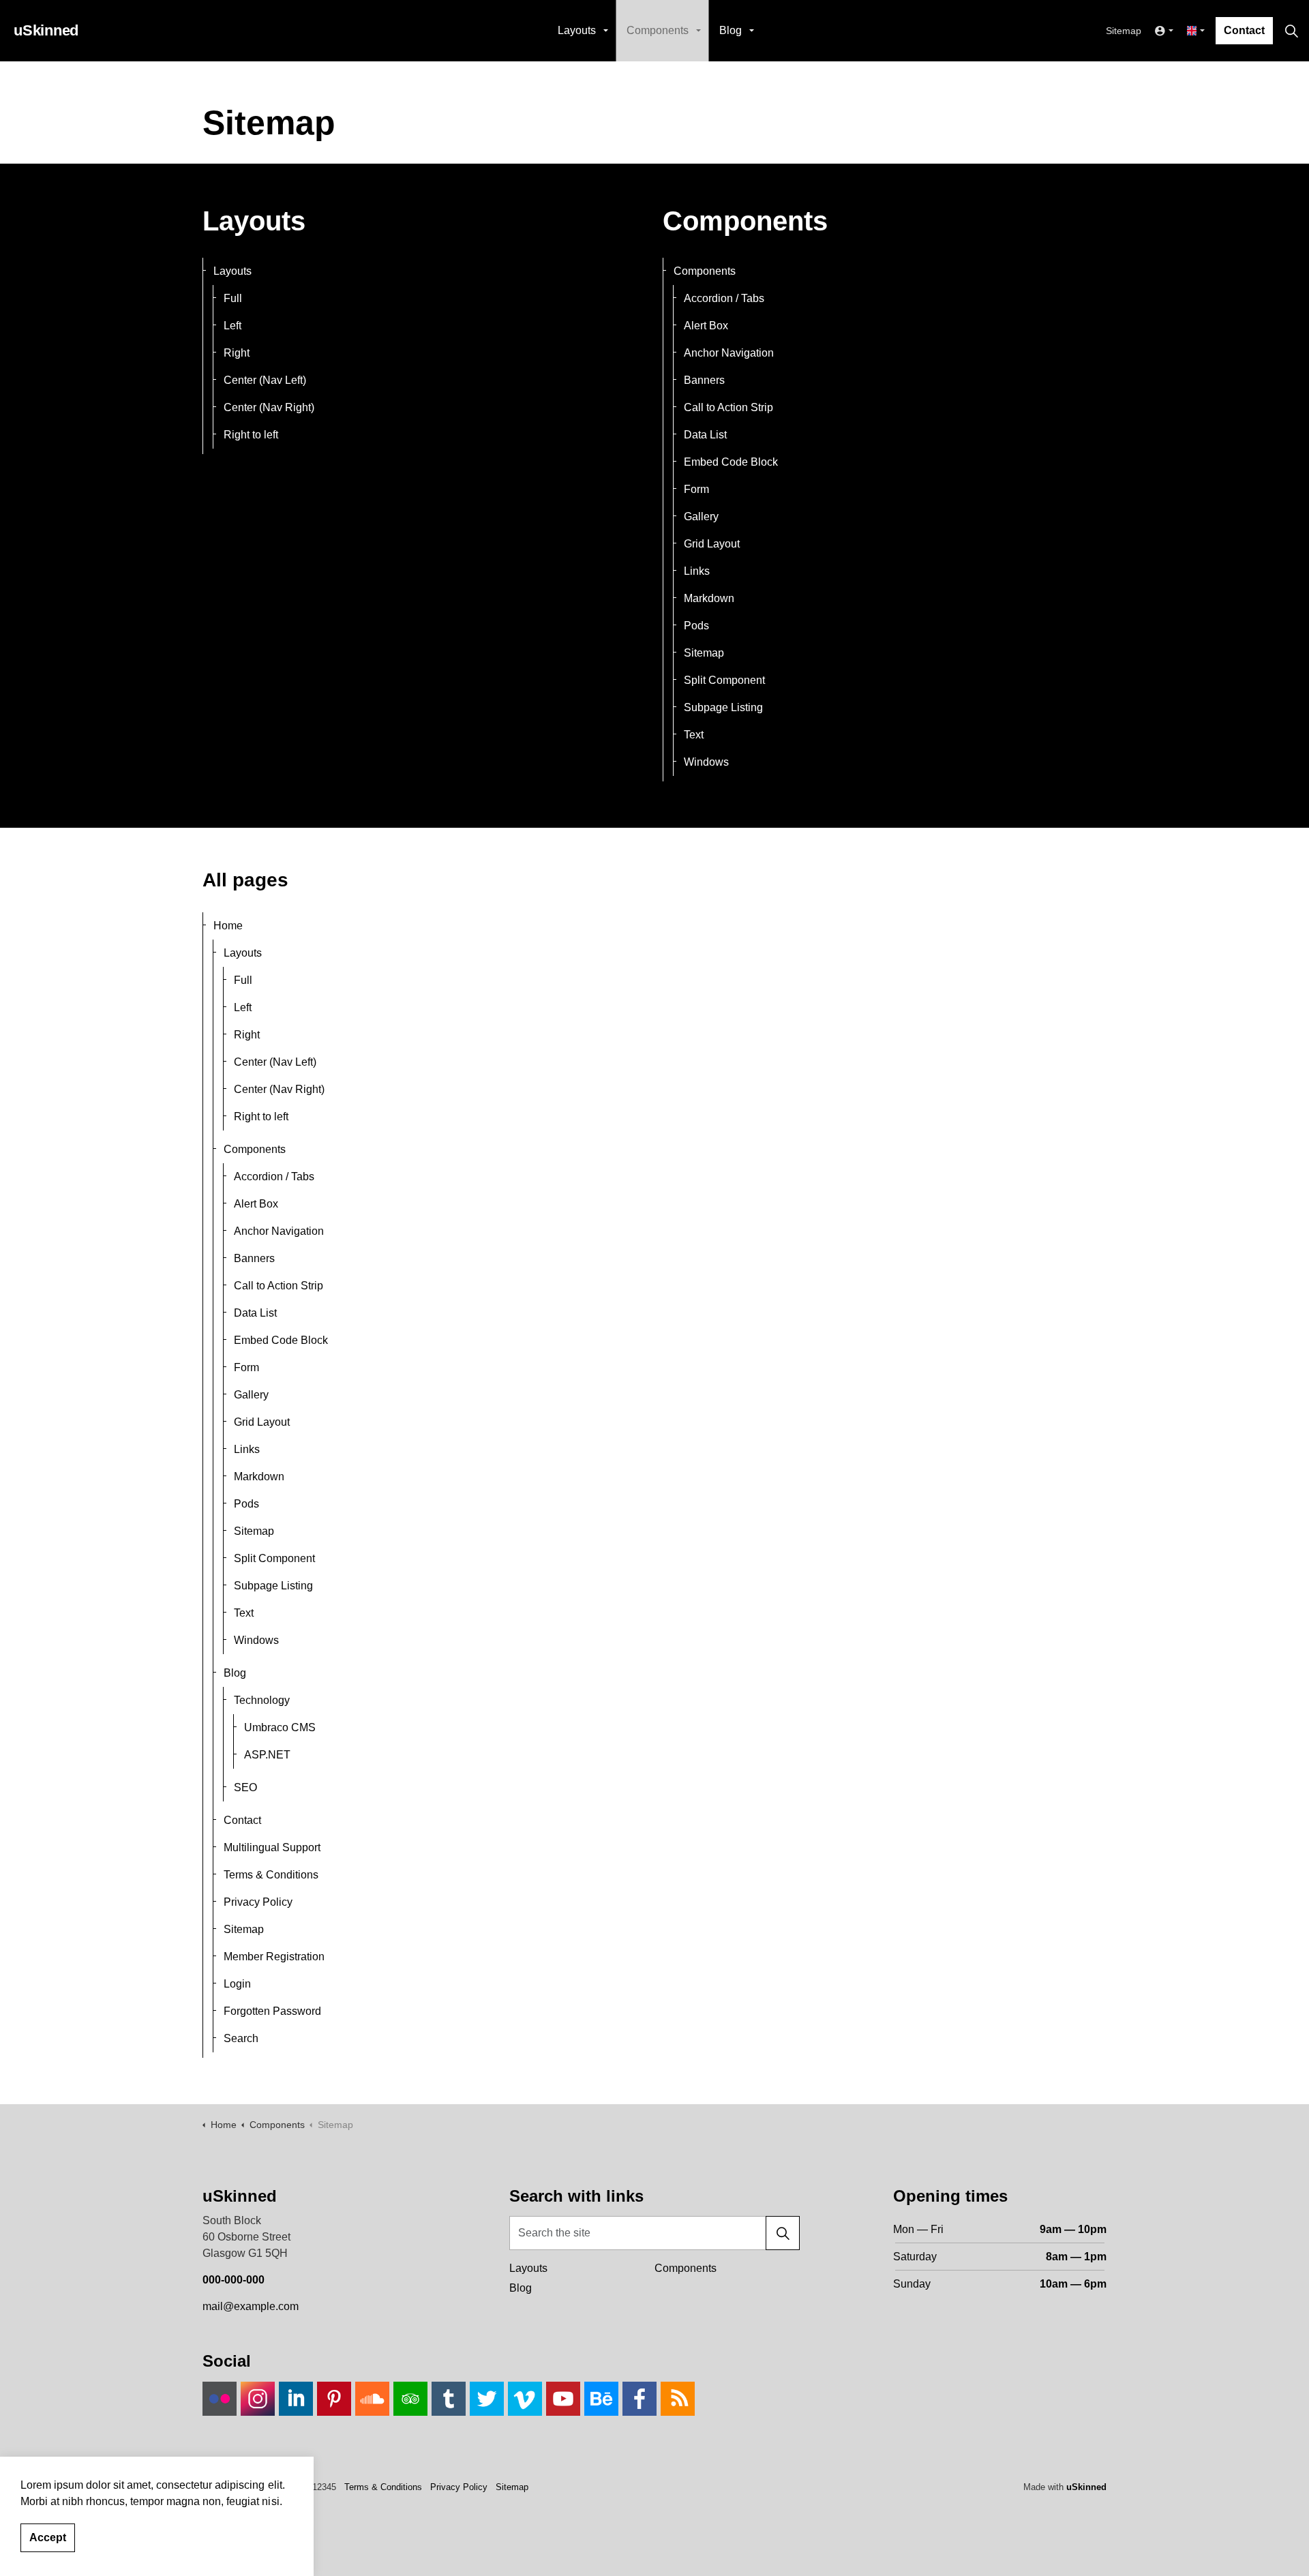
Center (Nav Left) (265, 380)
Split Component (724, 680)
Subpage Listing (723, 707)
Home (228, 926)
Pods (696, 626)
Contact (1244, 30)
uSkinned (1086, 2487)
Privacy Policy (258, 1902)
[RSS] (678, 2399)
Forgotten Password (272, 2011)
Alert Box (706, 326)
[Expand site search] (1291, 31)
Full (233, 298)
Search (241, 2038)
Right (237, 353)
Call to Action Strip (728, 407)
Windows (706, 762)
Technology (262, 1700)
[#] (220, 2399)
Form (696, 489)
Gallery (701, 516)
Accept (48, 2537)
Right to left (251, 435)
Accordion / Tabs (724, 298)
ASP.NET (267, 1755)
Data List (705, 435)
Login (237, 1984)
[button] (783, 2233)
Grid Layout (712, 544)
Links (697, 571)
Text (694, 735)
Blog (731, 30)
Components (658, 30)
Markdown (709, 598)
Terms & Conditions (271, 1875)
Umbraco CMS (280, 1727)
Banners (704, 380)
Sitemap (1124, 31)
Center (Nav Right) (269, 407)
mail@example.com (251, 2306)
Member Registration (274, 1957)
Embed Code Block (731, 462)
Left (232, 326)
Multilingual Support (272, 1847)
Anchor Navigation (729, 353)
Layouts (577, 30)
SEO (245, 1787)
